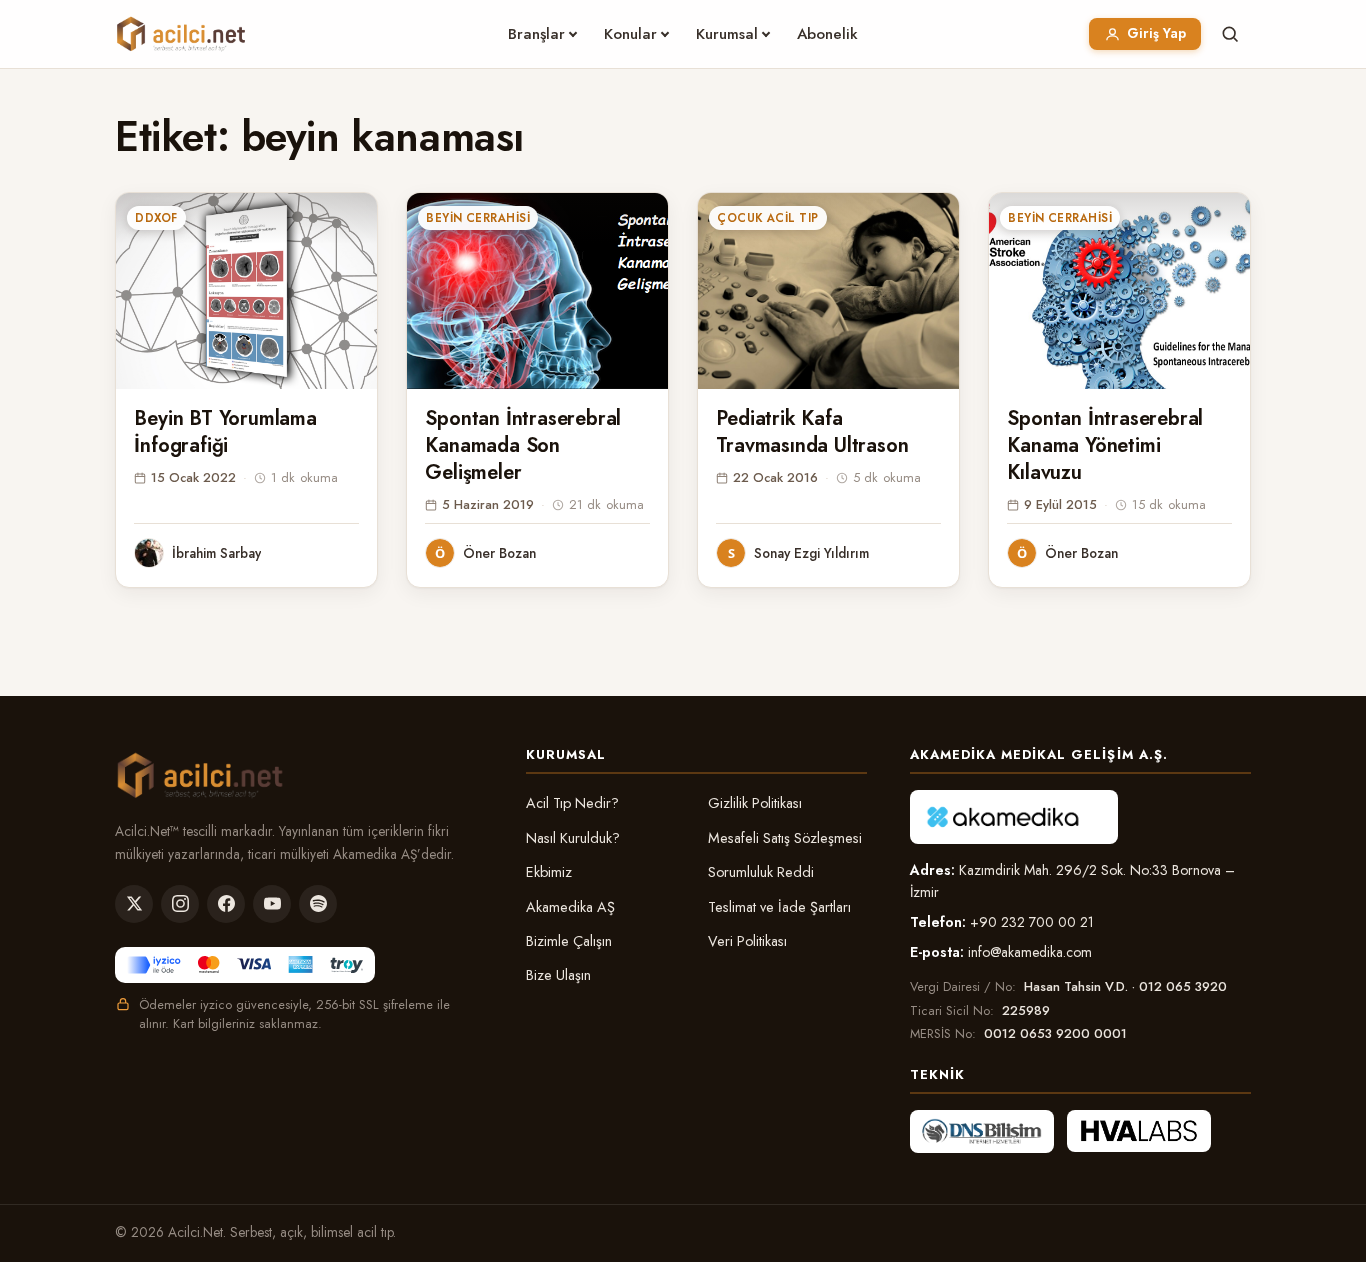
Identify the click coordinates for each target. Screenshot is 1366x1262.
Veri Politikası (747, 941)
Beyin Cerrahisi (478, 218)
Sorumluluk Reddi (761, 872)
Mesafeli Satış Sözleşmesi (785, 838)
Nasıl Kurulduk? (573, 838)
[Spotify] (318, 904)
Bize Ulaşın (558, 975)
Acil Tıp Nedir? (572, 803)
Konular (630, 34)
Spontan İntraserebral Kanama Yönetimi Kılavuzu (1105, 445)
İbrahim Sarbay (216, 553)
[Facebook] (226, 904)
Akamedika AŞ (570, 907)
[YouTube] (272, 904)
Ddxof (156, 218)
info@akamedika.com (1030, 952)
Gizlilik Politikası (755, 803)
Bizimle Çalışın (569, 941)
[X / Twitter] (134, 904)
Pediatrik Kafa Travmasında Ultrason (812, 432)
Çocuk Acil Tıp (767, 218)
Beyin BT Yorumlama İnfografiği (225, 432)
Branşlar (536, 34)
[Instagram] (180, 904)
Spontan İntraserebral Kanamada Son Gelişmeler (523, 445)
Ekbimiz (549, 872)
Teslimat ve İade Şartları (779, 907)
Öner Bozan (499, 553)
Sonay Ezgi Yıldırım (811, 553)
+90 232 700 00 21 (1032, 922)
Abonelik (827, 34)
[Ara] (1230, 34)
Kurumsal (727, 34)
